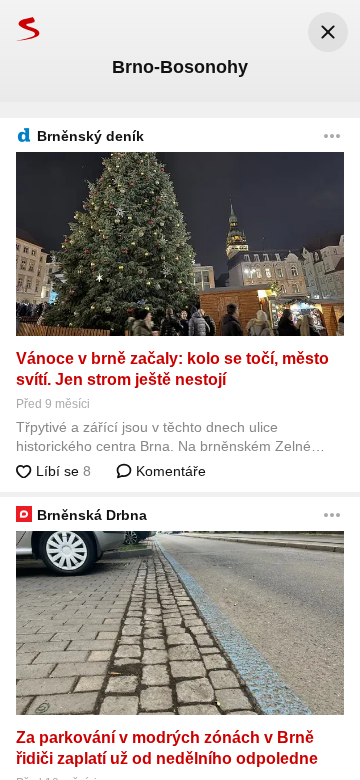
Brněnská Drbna (92, 515)
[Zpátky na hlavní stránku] (20, 28)
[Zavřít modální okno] (328, 32)
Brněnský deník (90, 136)
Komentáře (169, 471)
